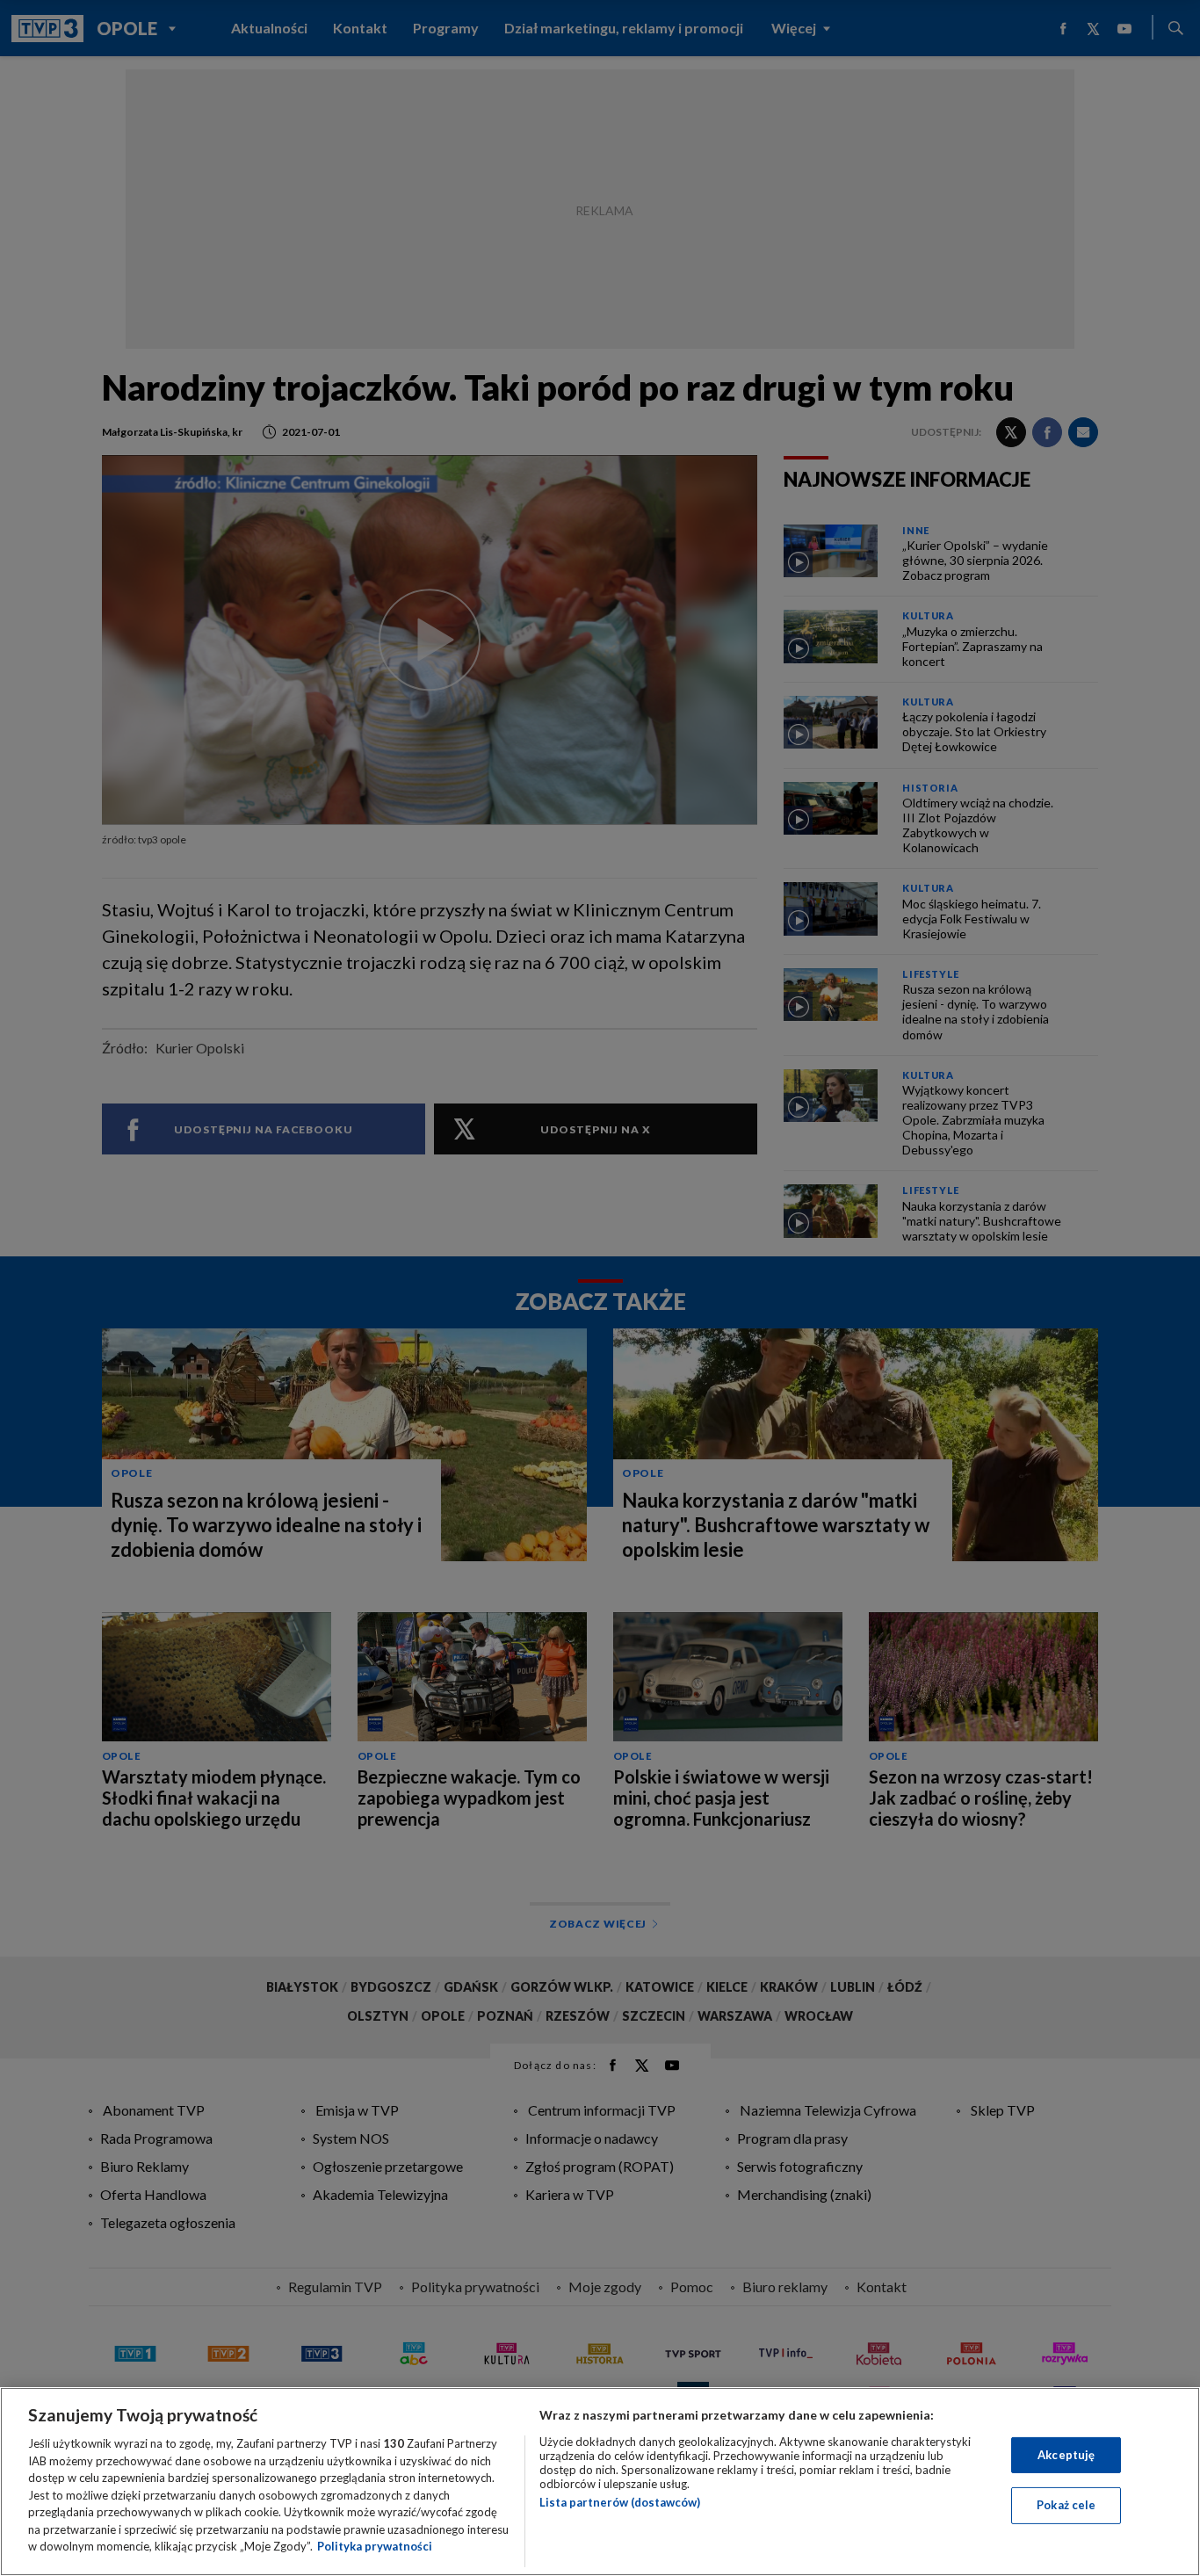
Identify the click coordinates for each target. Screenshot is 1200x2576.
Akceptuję (1066, 2455)
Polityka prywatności (375, 2546)
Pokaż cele (1066, 2505)
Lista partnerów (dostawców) (620, 2502)
